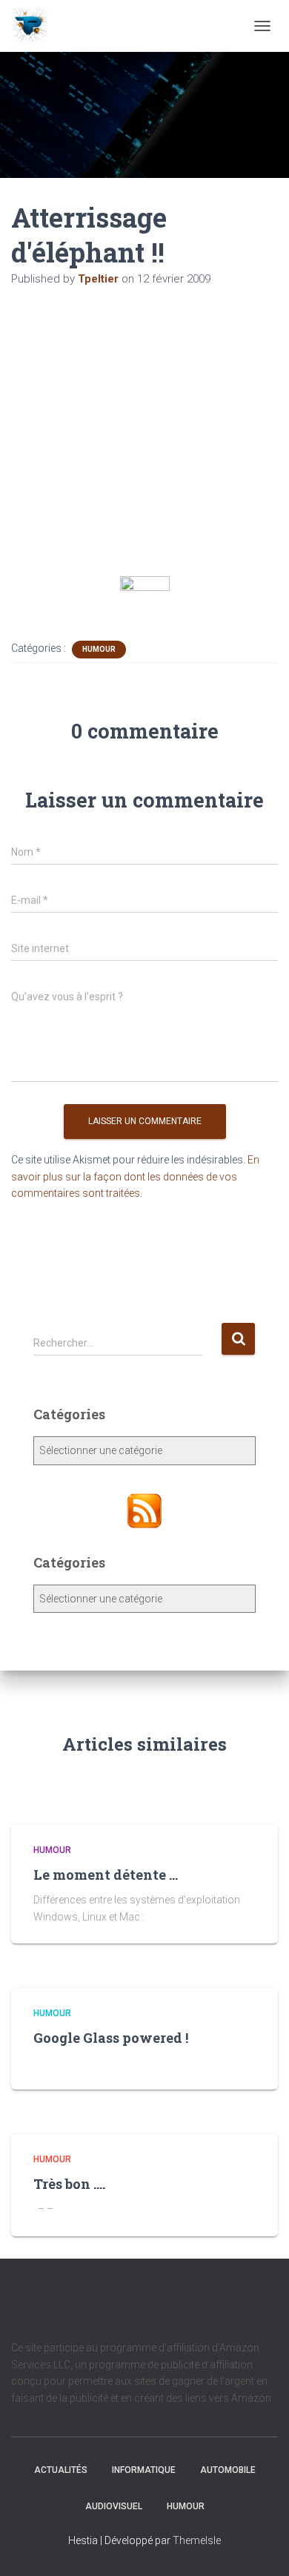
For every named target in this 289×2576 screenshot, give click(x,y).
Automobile (228, 2470)
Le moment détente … (106, 1875)
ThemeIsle (197, 2540)
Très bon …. (69, 2184)
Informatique (144, 2470)
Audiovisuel (114, 2506)
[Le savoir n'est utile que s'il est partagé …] (35, 26)
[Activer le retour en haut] (260, 2546)
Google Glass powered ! (111, 2038)
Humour (99, 649)
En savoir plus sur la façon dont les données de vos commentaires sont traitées (135, 1176)
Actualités (61, 2470)
